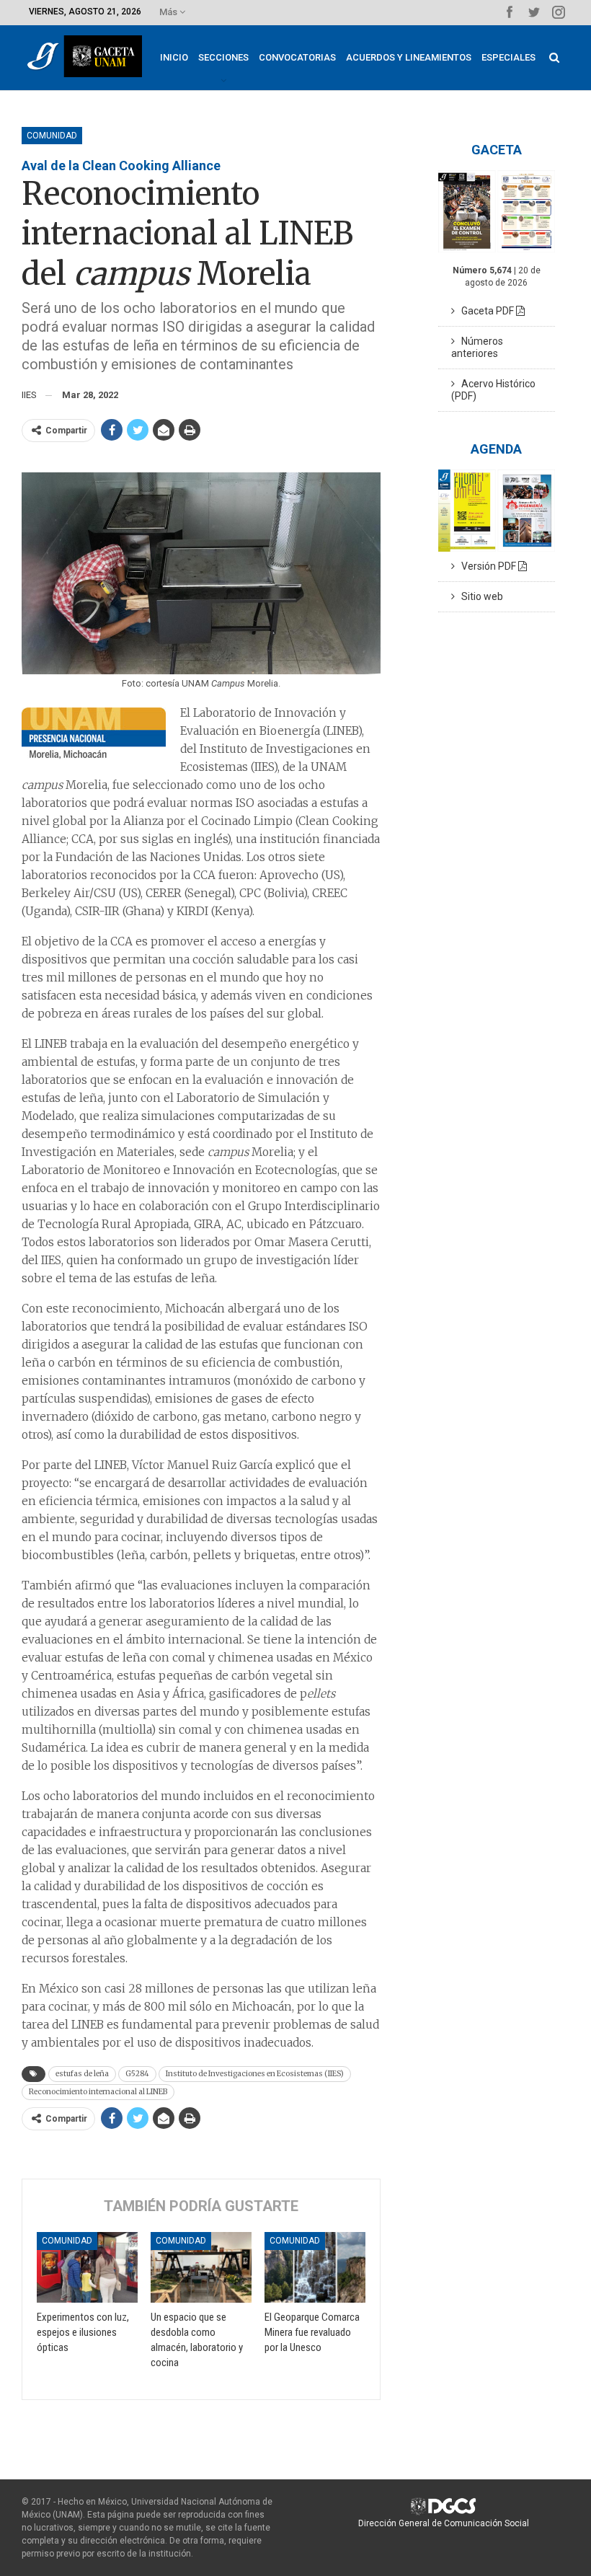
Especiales (508, 57)
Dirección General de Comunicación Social (444, 2523)
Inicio (174, 57)
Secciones (223, 57)
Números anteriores (477, 347)
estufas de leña (82, 2074)
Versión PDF (486, 566)
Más (169, 12)
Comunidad (52, 136)
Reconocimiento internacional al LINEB (98, 2092)
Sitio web (479, 596)
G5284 (137, 2074)
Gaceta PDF (485, 311)
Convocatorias (297, 57)
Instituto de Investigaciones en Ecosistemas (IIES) (255, 2074)
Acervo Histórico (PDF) (493, 390)
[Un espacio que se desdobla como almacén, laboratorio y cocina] (201, 2267)
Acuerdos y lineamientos (409, 57)
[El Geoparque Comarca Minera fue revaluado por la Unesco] (315, 2267)
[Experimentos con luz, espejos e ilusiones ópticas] (87, 2267)
